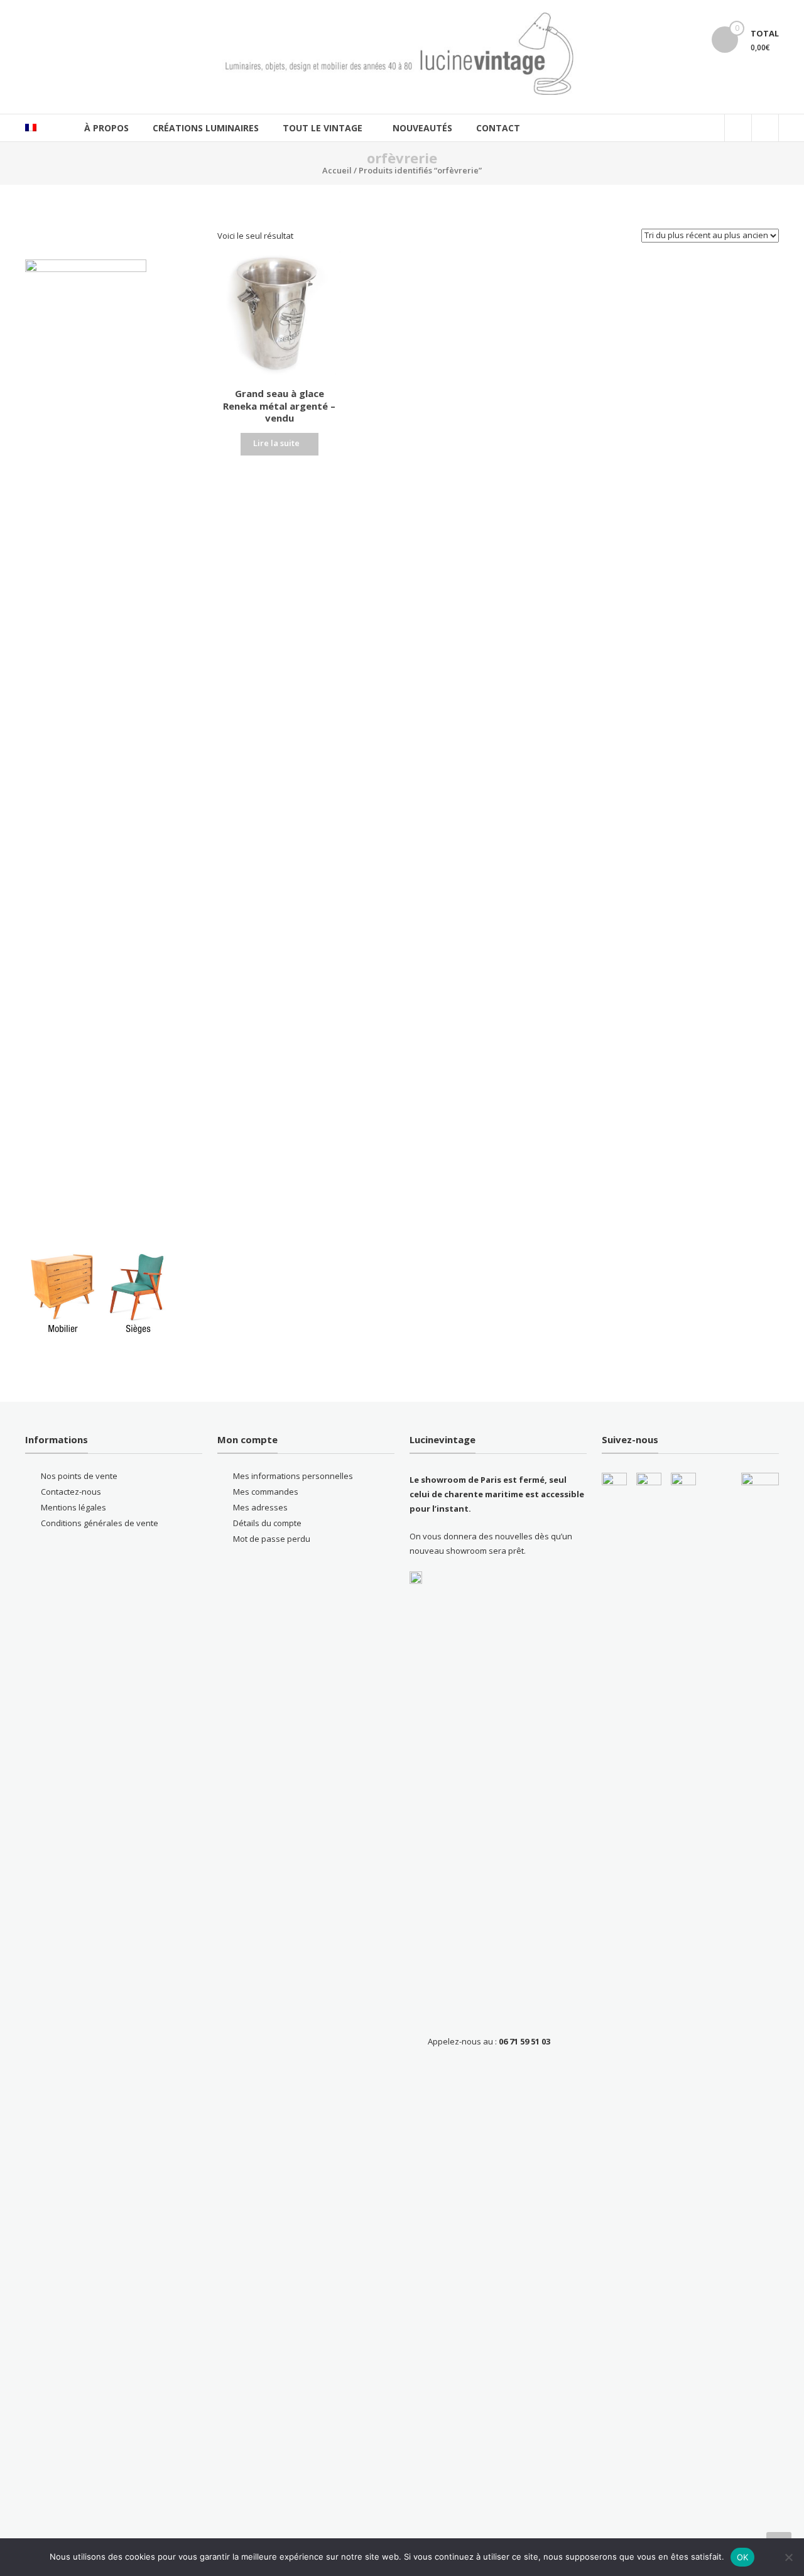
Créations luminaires (206, 128)
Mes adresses (260, 1507)
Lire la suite (276, 443)
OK (743, 2557)
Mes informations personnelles (293, 1476)
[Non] (788, 2557)
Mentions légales (73, 1507)
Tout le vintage (323, 128)
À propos (106, 128)
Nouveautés (422, 128)
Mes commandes (266, 1492)
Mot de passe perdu (272, 1539)
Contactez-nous (71, 1492)
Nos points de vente (79, 1476)
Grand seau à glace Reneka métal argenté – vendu (279, 406)
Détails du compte (267, 1523)
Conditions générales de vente (100, 1523)
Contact (498, 128)
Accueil (337, 170)
